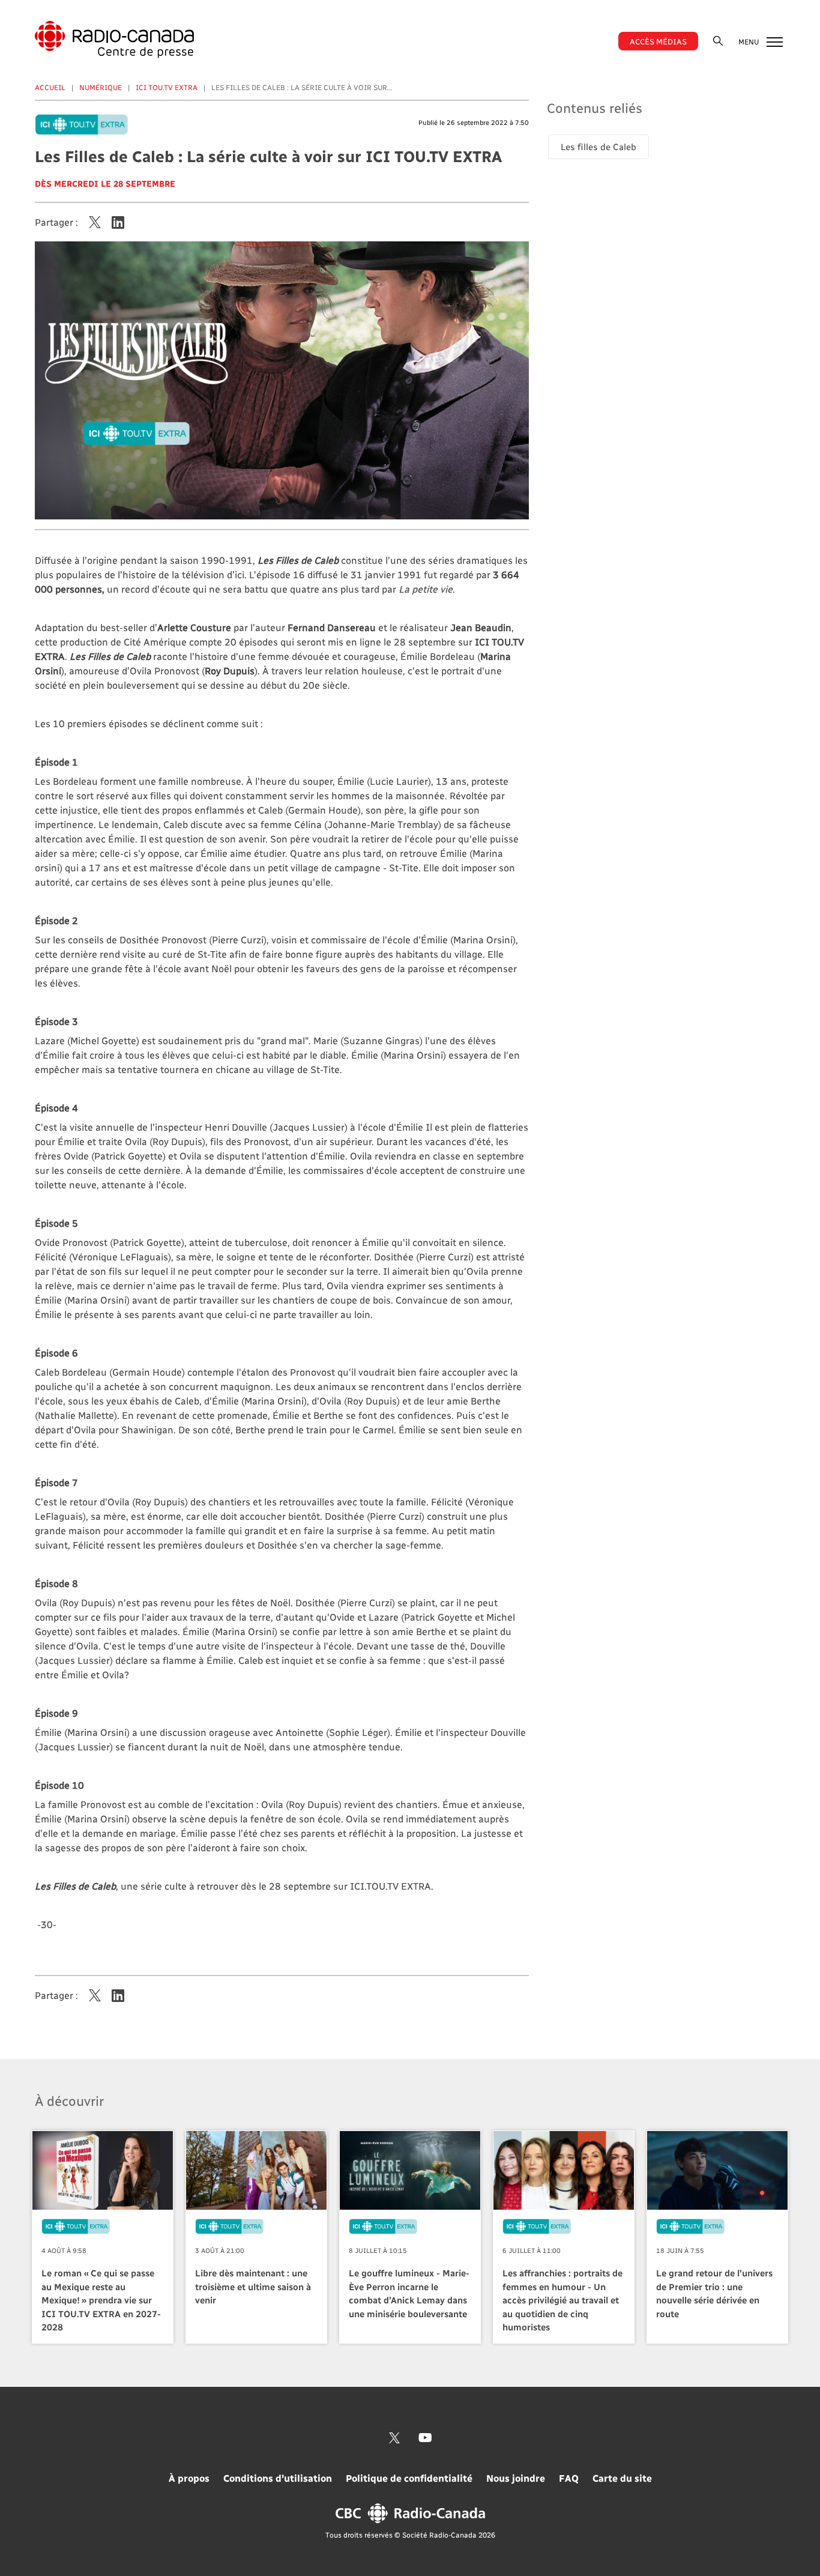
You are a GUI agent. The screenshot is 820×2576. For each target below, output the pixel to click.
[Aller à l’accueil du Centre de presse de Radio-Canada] (114, 39)
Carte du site (622, 2478)
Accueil (50, 87)
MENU (749, 41)
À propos (189, 2478)
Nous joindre (516, 2478)
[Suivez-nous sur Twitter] (394, 2438)
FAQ (569, 2478)
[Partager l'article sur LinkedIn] (118, 222)
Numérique (101, 87)
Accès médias (658, 41)
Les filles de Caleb (598, 147)
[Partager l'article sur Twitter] (95, 222)
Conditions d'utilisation (278, 2478)
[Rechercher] (718, 41)
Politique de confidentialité (409, 2478)
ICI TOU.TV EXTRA (167, 87)
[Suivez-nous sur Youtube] (425, 2438)
